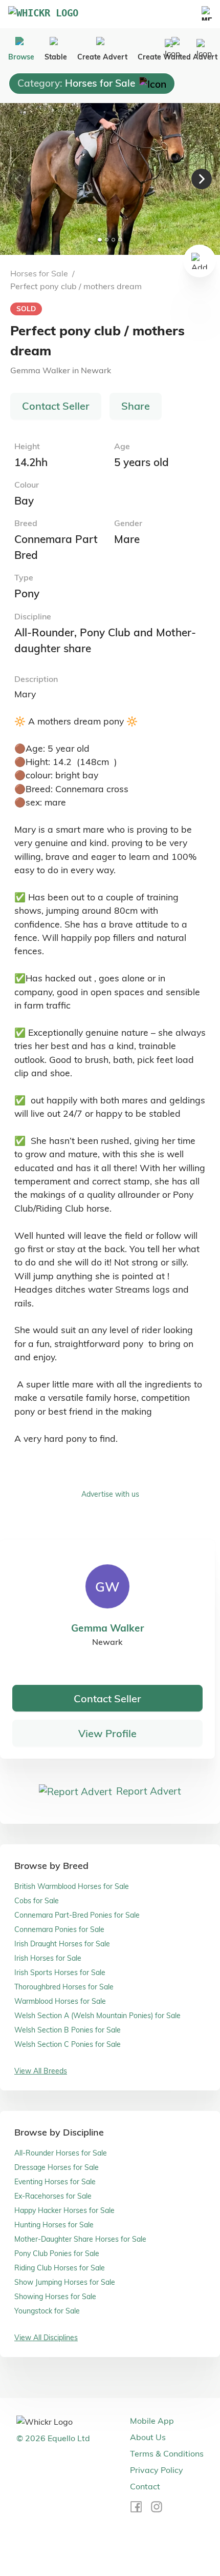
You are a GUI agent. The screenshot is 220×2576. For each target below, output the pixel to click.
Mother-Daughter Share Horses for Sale (80, 2239)
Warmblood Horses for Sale (60, 2001)
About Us (148, 2437)
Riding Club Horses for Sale (60, 2268)
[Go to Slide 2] (107, 240)
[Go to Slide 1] (100, 240)
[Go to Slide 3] (113, 240)
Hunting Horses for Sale (54, 2225)
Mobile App (152, 2421)
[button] (110, 179)
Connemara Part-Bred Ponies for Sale (77, 1915)
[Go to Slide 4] (120, 240)
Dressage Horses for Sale (57, 2167)
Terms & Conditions (167, 2453)
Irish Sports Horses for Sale (60, 1973)
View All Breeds (41, 2071)
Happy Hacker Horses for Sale (64, 2210)
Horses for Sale (39, 273)
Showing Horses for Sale (55, 2297)
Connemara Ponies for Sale (59, 1929)
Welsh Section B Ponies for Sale (68, 2030)
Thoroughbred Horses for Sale (64, 1987)
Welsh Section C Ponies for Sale (68, 2044)
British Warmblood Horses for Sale (72, 1886)
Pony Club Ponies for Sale (57, 2253)
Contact (145, 2486)
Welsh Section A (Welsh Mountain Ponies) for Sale (97, 2016)
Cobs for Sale (37, 1901)
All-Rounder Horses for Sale (61, 2153)
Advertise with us (110, 1494)
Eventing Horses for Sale (55, 2182)
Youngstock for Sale (47, 2311)
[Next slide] (202, 179)
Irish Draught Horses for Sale (62, 1944)
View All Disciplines (46, 2338)
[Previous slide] (18, 179)
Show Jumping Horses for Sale (65, 2282)
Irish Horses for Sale (48, 1958)
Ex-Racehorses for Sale (53, 2196)
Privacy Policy (157, 2470)
